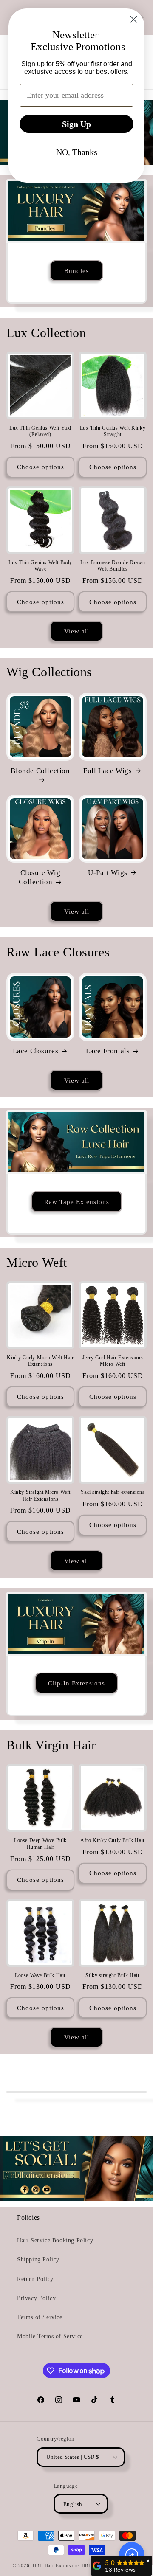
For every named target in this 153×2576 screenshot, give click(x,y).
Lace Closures (36, 1051)
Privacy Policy (36, 2298)
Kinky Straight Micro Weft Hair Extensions (40, 1496)
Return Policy (35, 2279)
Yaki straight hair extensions (112, 1492)
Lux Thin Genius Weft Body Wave (40, 566)
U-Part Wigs (108, 873)
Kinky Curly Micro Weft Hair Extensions (40, 1361)
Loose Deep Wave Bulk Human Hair (40, 1844)
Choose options (41, 467)
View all (77, 631)
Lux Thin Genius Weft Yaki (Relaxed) (40, 431)
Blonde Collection (40, 771)
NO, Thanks (77, 152)
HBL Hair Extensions (56, 2565)
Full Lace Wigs (108, 771)
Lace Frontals (108, 1051)
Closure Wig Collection (40, 877)
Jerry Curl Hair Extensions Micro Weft (113, 1361)
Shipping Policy (38, 2260)
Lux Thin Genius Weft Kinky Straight (113, 431)
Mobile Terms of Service (50, 2336)
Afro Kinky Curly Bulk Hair (113, 1840)
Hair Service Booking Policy (55, 2240)
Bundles (76, 270)
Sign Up (76, 124)
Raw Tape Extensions (77, 1201)
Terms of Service (40, 2317)
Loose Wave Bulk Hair (40, 1975)
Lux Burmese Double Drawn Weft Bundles (113, 566)
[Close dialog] (134, 19)
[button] (132, 2555)
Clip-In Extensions (76, 1683)
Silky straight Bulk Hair (112, 1975)
